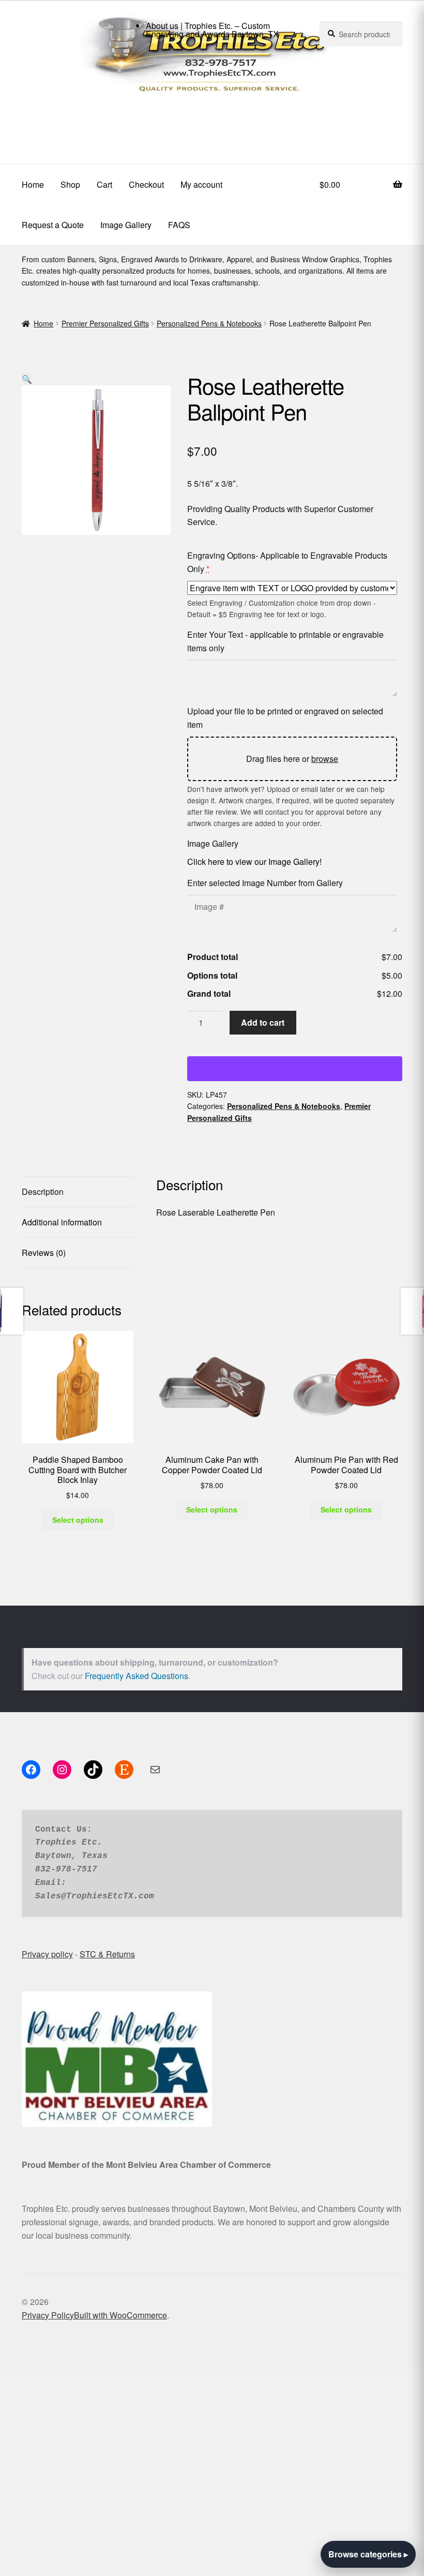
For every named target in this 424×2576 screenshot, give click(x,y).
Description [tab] (43, 1192)
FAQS (179, 225)
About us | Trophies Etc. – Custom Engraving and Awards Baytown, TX (212, 30)
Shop (70, 184)
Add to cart (263, 1022)
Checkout (146, 184)
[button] (27, 379)
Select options (78, 1520)
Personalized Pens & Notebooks (209, 323)
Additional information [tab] (62, 1222)
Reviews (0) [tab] (44, 1253)
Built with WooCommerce (120, 2315)
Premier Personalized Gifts (105, 323)
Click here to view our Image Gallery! (254, 862)
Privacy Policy (48, 2315)
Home (33, 184)
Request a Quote (53, 225)
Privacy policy (47, 1954)
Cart (104, 184)
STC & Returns (107, 1954)
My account (201, 184)
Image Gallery (126, 225)
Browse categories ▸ (368, 2554)
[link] (212, 123)
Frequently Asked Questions (137, 1676)
